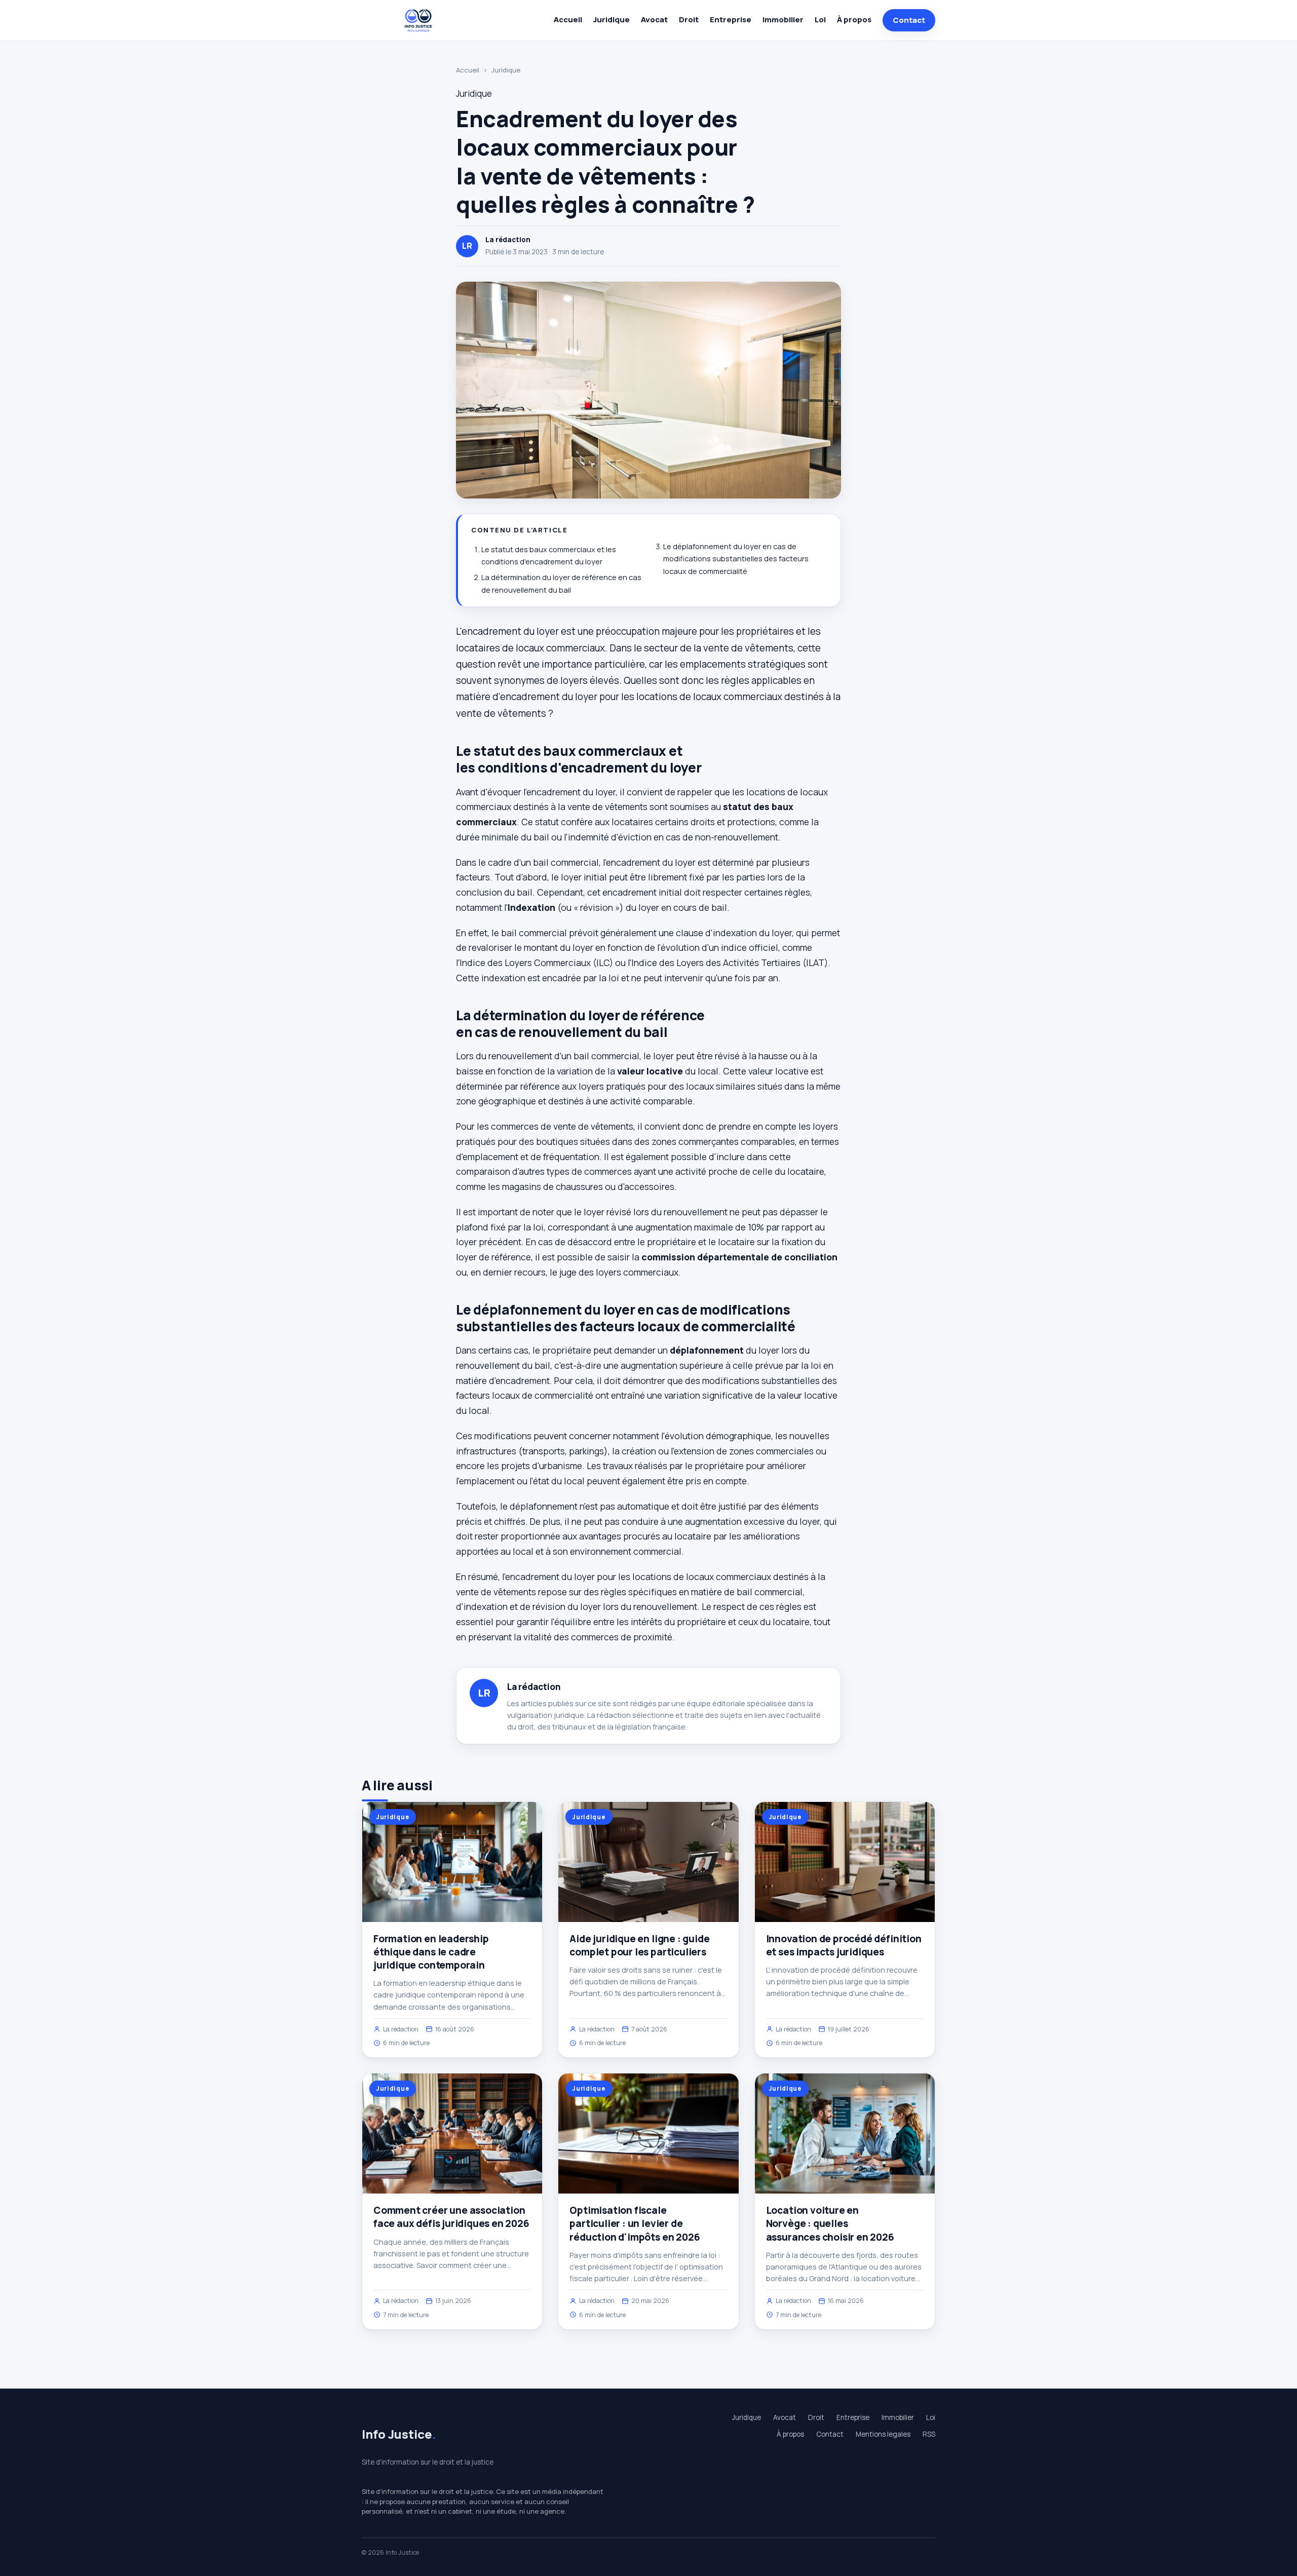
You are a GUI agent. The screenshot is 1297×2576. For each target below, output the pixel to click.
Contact (909, 20)
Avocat (654, 20)
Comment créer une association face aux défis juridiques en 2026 (451, 2217)
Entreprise (731, 20)
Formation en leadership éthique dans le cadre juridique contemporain (431, 1952)
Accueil (568, 20)
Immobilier (783, 20)
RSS (929, 2434)
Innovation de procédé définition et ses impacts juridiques (844, 1945)
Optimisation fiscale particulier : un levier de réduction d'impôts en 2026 (635, 2223)
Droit (689, 20)
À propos (854, 20)
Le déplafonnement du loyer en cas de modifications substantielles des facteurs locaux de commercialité (736, 559)
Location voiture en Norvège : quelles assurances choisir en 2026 (830, 2223)
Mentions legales (883, 2434)
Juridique (612, 20)
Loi (820, 20)
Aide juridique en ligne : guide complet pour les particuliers (639, 1945)
